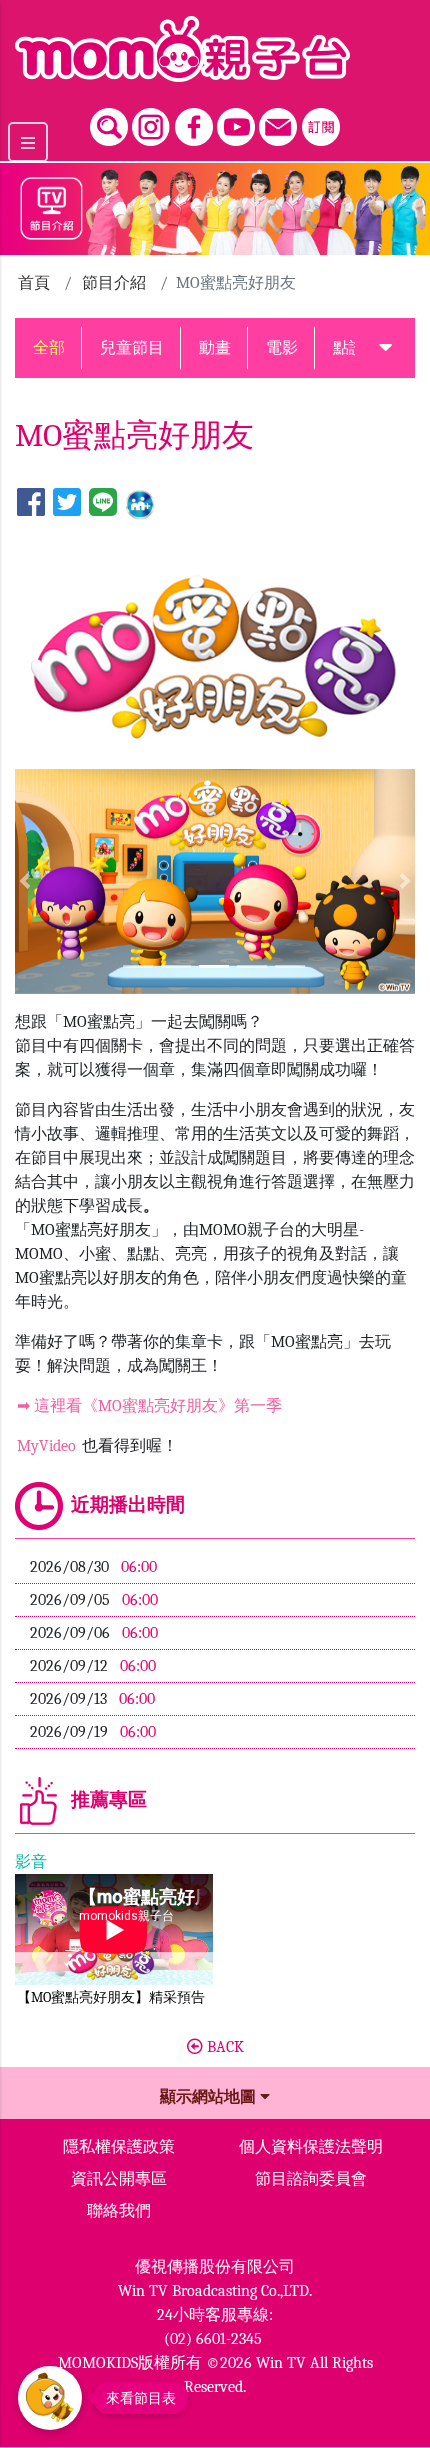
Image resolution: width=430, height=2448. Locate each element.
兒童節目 (132, 348)
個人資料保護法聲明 (311, 2147)
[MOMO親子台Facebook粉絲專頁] (194, 122)
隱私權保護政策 (119, 2147)
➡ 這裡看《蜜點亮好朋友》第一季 (149, 1406)
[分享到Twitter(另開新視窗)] (67, 503)
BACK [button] (223, 2047)
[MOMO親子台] (215, 49)
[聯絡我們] (278, 122)
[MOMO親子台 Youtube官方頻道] (236, 122)
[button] (385, 348)
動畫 (215, 348)
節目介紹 (114, 283)
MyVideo (46, 1446)
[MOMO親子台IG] (151, 122)
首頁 (34, 283)
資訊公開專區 (119, 2179)
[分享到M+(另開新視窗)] (140, 503)
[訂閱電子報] (321, 122)
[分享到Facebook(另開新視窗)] (31, 503)
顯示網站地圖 (210, 2097)
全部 (49, 348)
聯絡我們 (119, 2211)
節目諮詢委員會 (311, 2179)
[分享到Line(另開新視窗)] (103, 503)
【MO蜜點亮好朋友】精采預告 (111, 1997)
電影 (282, 348)
